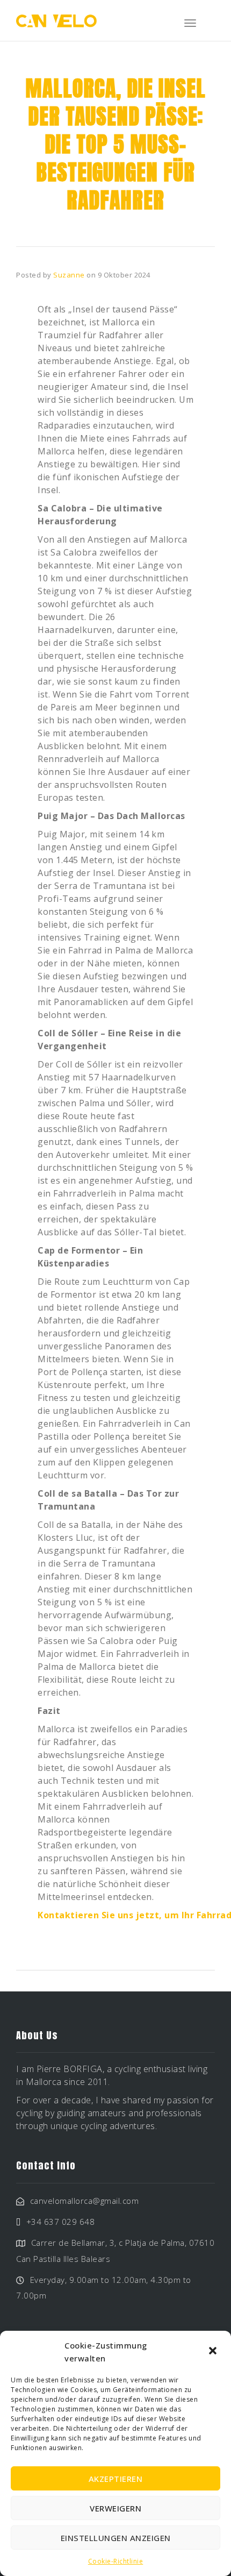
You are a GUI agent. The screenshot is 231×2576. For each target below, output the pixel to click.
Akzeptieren (116, 2479)
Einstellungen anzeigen (116, 2538)
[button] (214, 2352)
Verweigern (115, 2508)
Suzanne (69, 275)
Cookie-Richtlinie (116, 2561)
